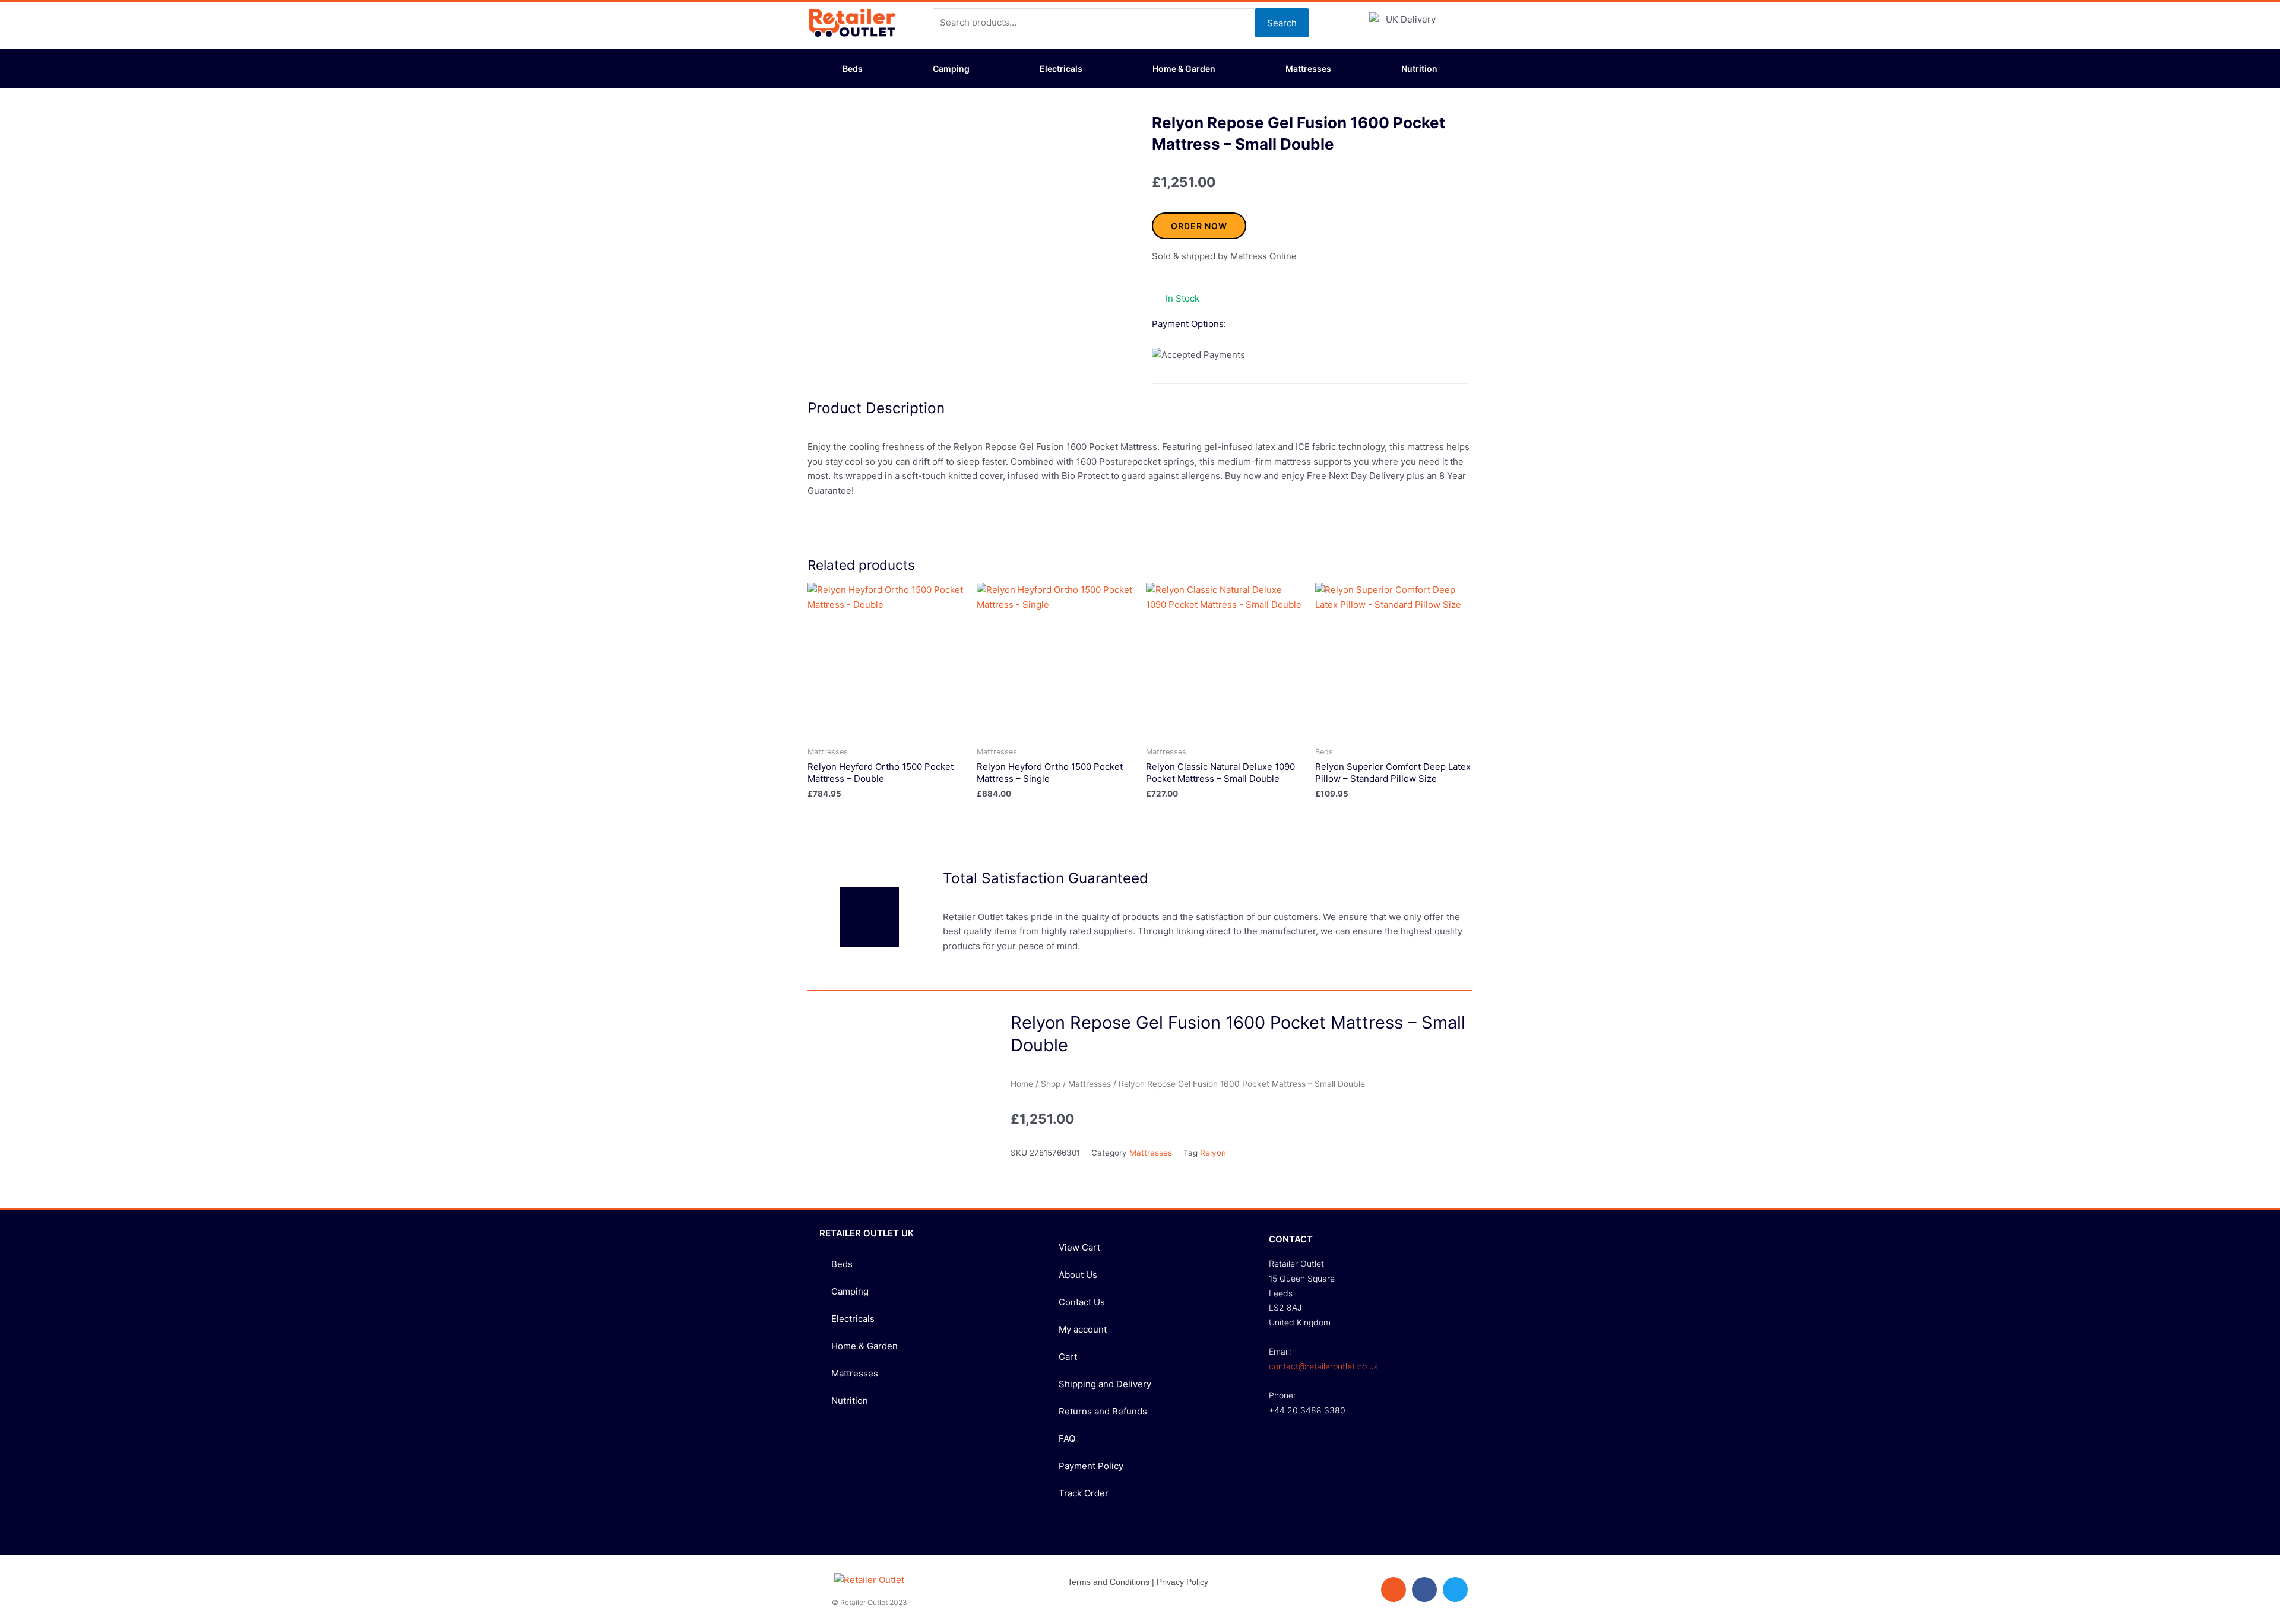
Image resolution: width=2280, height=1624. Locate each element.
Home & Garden (1184, 69)
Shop (1051, 1084)
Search (1282, 23)
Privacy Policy (1182, 1582)
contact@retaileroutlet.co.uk (1323, 1366)
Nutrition (1419, 69)
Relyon (1213, 1153)
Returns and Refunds (1103, 1411)
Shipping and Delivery (1105, 1384)
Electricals (1061, 69)
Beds (853, 69)
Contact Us (1082, 1302)
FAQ (1067, 1439)
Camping (951, 69)
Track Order (1084, 1493)
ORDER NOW (1199, 226)
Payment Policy (1091, 1466)
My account (1083, 1329)
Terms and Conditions (1109, 1582)
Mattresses (1308, 69)
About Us (1078, 1275)
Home (1022, 1084)
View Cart (1079, 1247)
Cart (1068, 1357)
